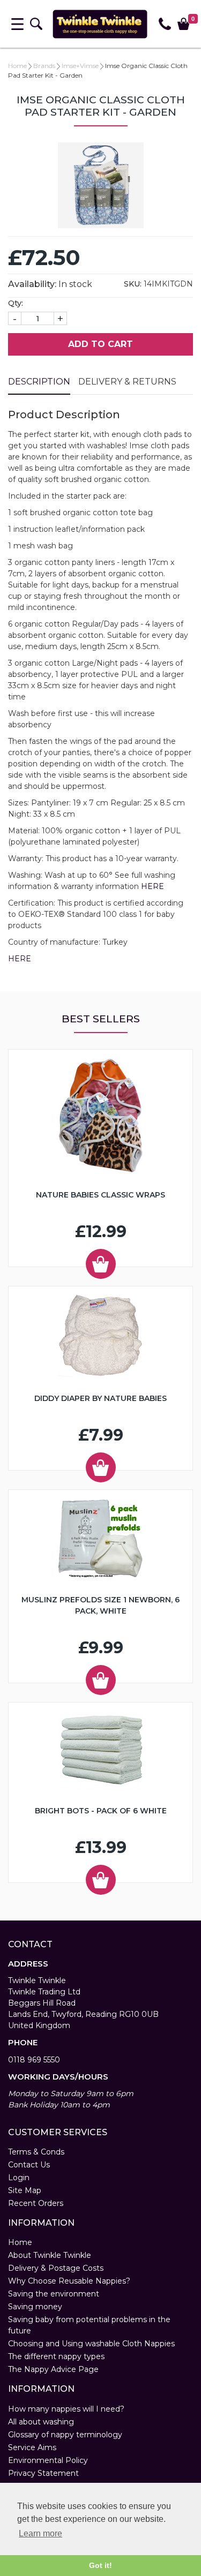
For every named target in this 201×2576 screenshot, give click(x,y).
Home (17, 66)
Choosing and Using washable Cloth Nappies (91, 2344)
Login (19, 2178)
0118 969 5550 (34, 2060)
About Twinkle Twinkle (50, 2255)
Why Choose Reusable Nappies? (69, 2281)
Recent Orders (36, 2203)
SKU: (133, 284)
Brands (44, 66)
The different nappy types (56, 2356)
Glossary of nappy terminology (65, 2435)
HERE (152, 886)
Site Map (25, 2190)
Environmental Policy (48, 2460)
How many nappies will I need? (66, 2409)
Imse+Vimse (80, 66)
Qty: (16, 303)
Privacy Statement (43, 2473)
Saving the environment (54, 2294)
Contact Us (29, 2165)
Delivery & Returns (127, 382)
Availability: (32, 284)
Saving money (35, 2307)
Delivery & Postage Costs (56, 2268)
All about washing (41, 2422)
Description (39, 382)
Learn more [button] (40, 2533)
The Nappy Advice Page (53, 2369)
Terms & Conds (36, 2152)
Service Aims (32, 2447)
